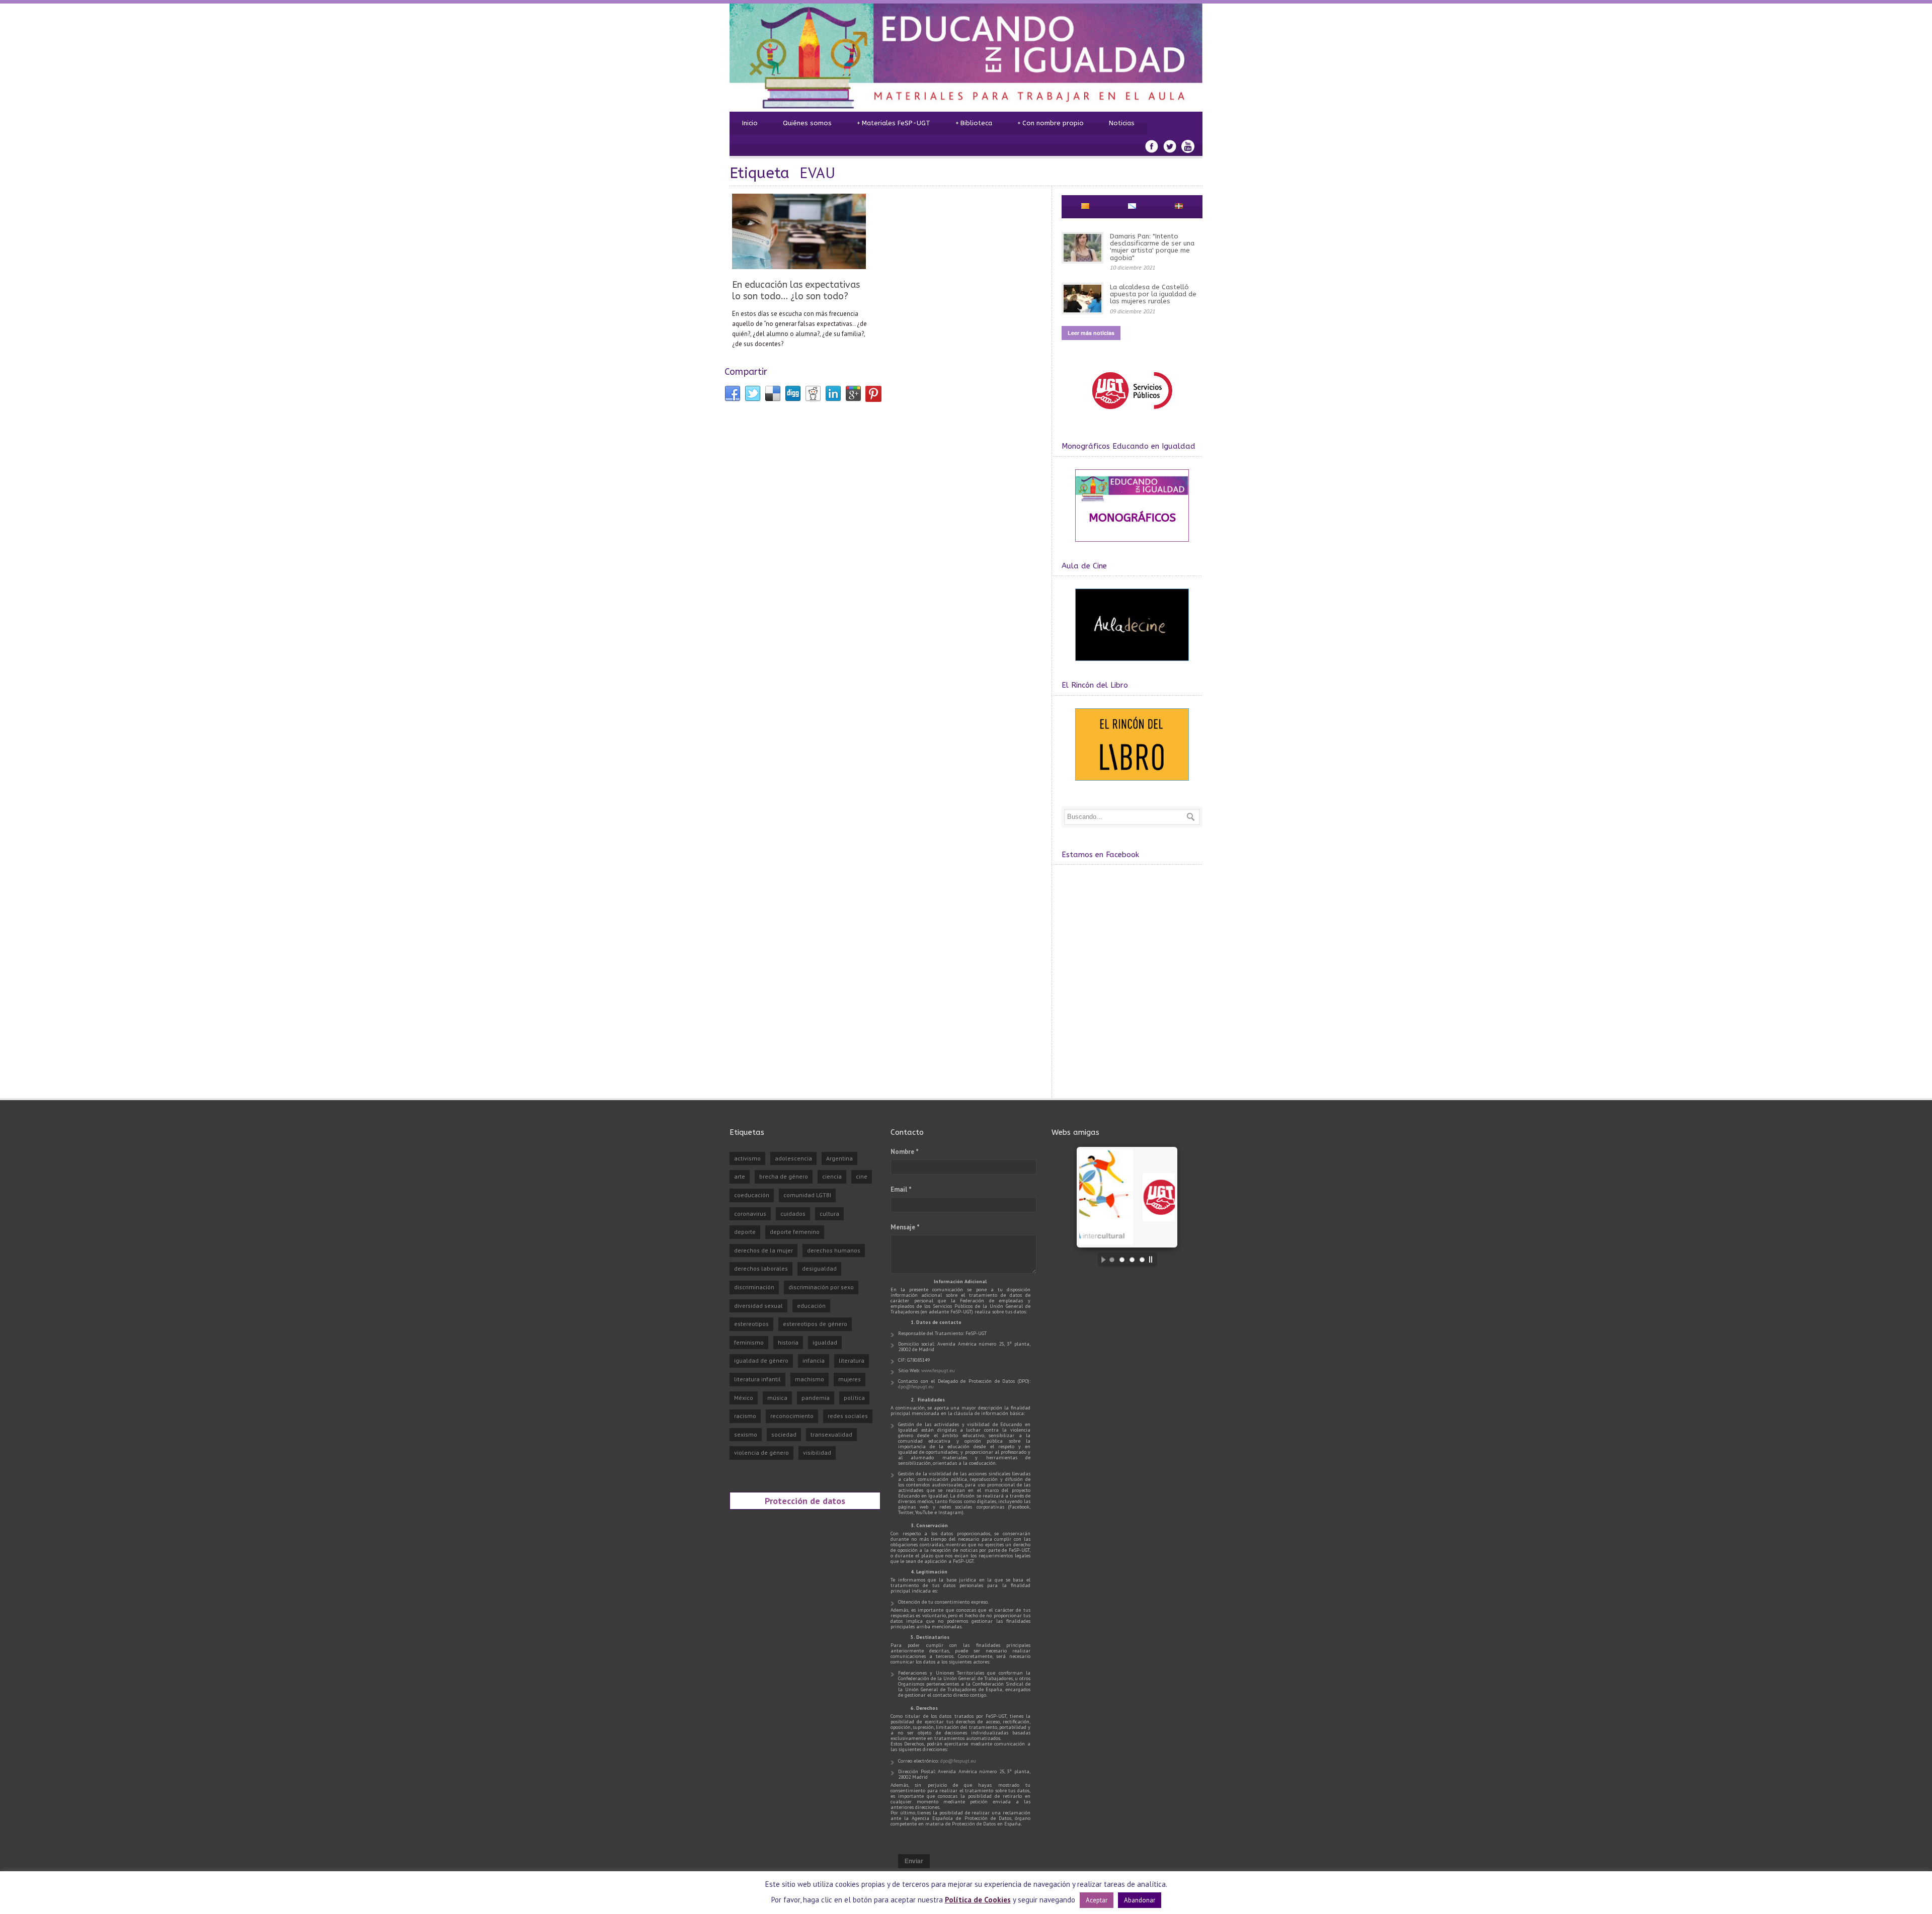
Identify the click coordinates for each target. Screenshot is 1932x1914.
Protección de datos (805, 1501)
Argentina (839, 1158)
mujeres (850, 1379)
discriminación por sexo (821, 1287)
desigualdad (819, 1268)
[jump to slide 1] (1112, 1260)
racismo (745, 1416)
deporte (745, 1232)
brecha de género (784, 1176)
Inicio (750, 123)
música (777, 1398)
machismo (810, 1379)
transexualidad (831, 1434)
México (744, 1398)
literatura (852, 1360)
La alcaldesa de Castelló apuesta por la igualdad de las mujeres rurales (1153, 294)
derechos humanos (834, 1250)
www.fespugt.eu (938, 1370)
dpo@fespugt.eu (916, 1387)
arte (740, 1176)
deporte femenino (795, 1232)
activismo (747, 1158)
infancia (814, 1360)
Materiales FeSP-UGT (894, 123)
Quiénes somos (807, 123)
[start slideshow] (1101, 1260)
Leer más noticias (1091, 333)
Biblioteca (974, 123)
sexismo (746, 1434)
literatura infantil (757, 1379)
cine (862, 1176)
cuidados (793, 1214)
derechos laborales (761, 1268)
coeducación (752, 1195)
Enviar (914, 1861)
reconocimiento (792, 1416)
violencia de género (761, 1452)
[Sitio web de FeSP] (1132, 414)
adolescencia (793, 1158)
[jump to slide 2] (1122, 1260)
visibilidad (817, 1452)
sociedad (784, 1434)
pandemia (816, 1398)
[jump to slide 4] (1142, 1260)
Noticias (1122, 123)
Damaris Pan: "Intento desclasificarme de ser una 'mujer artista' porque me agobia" (1152, 247)
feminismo (749, 1342)
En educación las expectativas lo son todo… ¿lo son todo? (796, 290)
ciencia (832, 1176)
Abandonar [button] (1140, 1900)
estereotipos (751, 1324)
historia (788, 1342)
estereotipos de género (815, 1324)
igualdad (825, 1342)
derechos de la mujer (763, 1250)
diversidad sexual (758, 1306)
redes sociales (848, 1416)
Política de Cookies (978, 1900)
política (854, 1398)
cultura (829, 1214)
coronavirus (750, 1214)
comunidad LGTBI (807, 1195)
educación (811, 1306)
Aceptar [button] (1097, 1900)
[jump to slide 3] (1132, 1260)
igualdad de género (761, 1360)
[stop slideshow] (1153, 1260)
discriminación (754, 1287)
